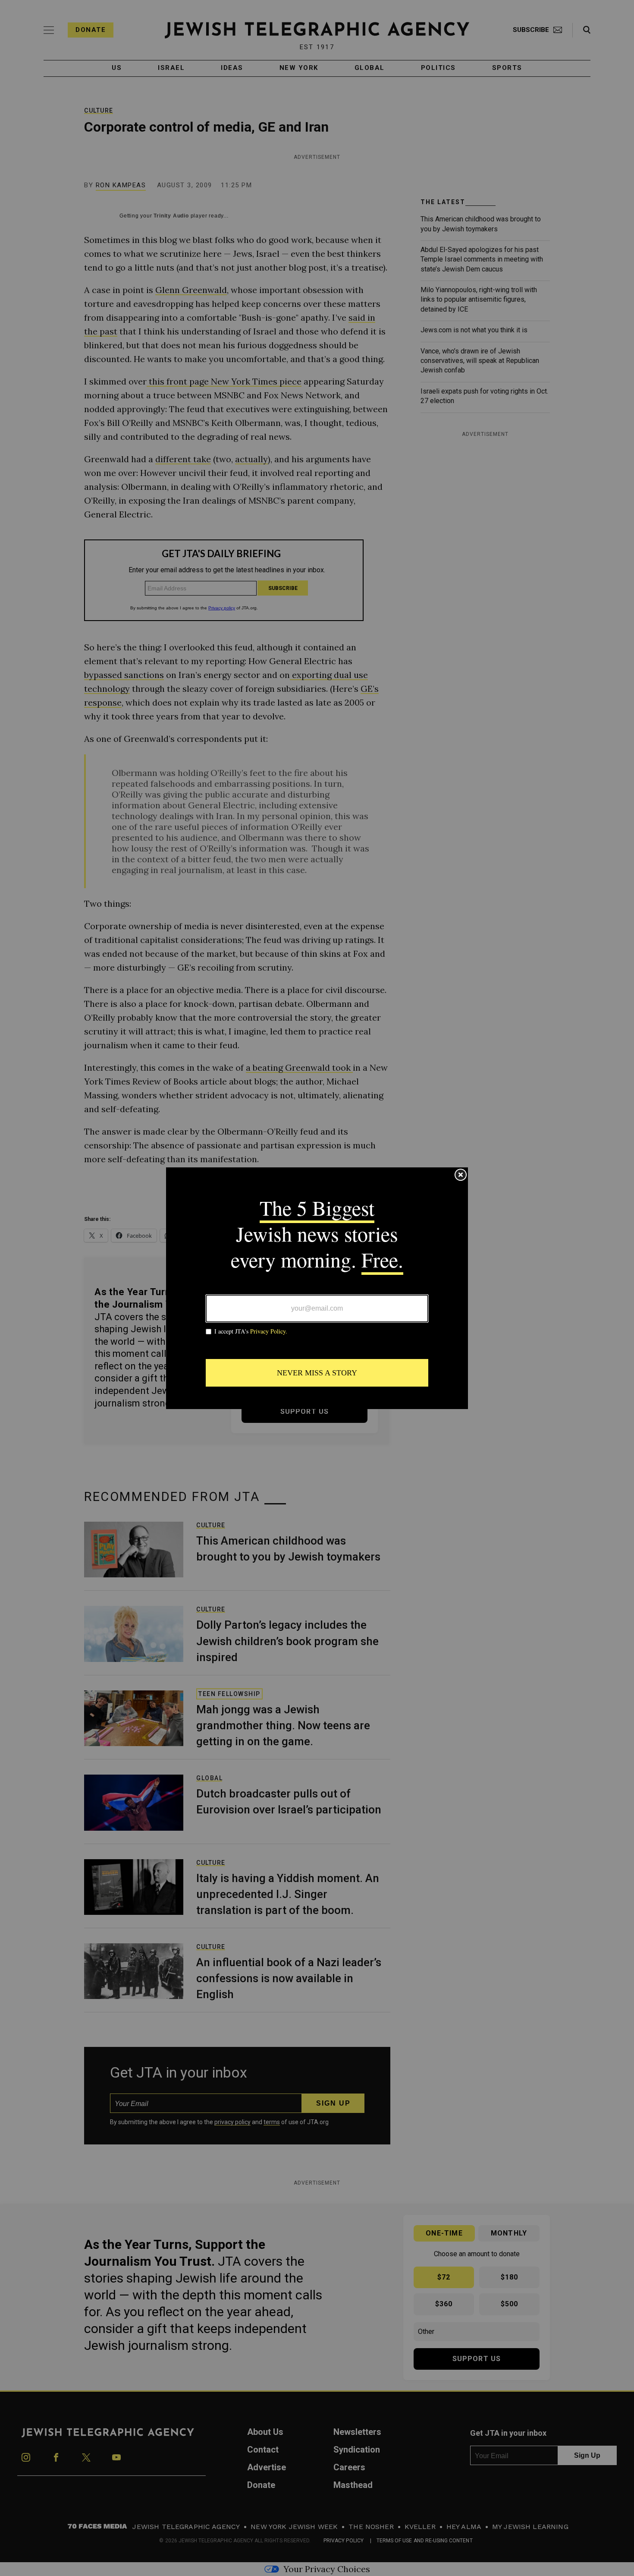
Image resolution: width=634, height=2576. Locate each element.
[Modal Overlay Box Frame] (317, 1288)
